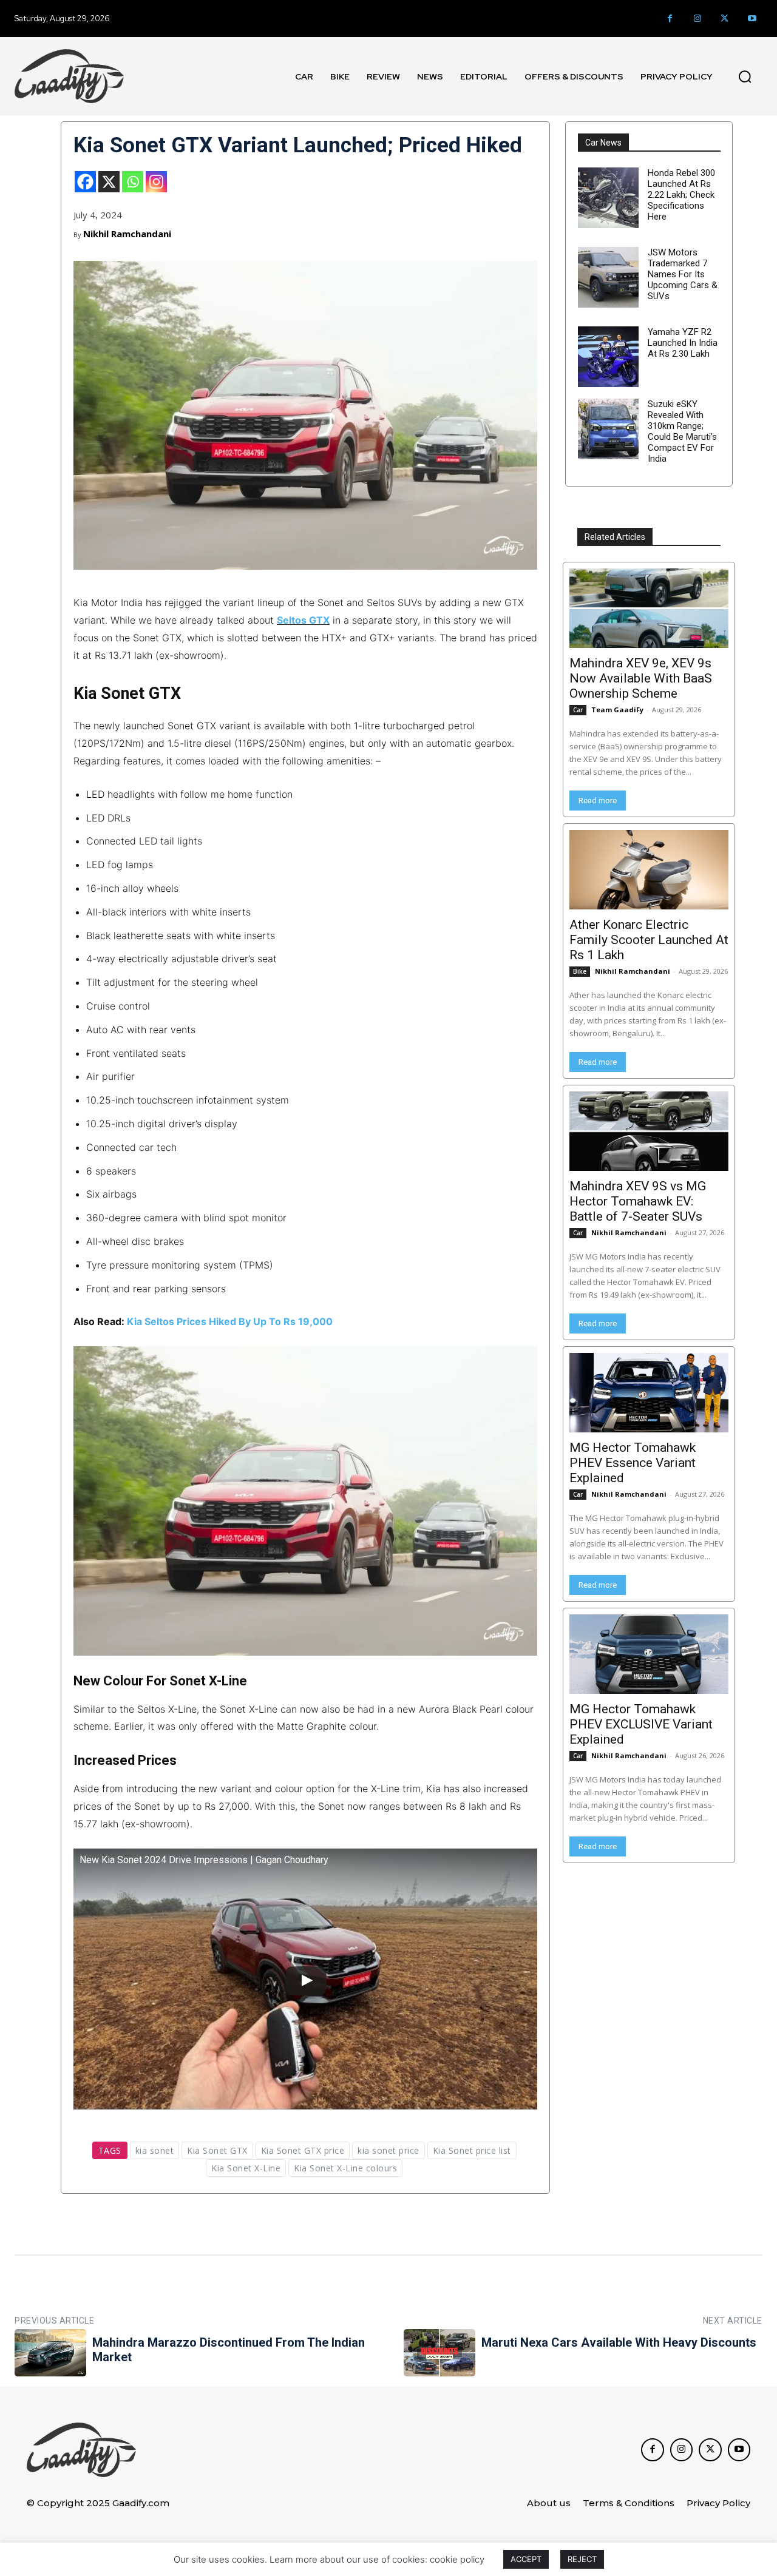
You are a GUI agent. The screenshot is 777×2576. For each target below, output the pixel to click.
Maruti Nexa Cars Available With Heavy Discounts (619, 2342)
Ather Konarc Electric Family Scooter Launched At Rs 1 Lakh (649, 940)
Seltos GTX (303, 620)
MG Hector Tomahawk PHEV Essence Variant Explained (633, 1463)
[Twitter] (724, 19)
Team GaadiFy (617, 710)
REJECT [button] (582, 2559)
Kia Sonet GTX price (303, 2150)
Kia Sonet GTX (217, 2150)
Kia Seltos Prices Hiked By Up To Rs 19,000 (230, 1321)
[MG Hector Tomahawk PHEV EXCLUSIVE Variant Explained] (649, 1654)
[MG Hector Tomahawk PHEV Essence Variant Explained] (649, 1393)
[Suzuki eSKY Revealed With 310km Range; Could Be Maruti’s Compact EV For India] (608, 429)
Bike (580, 971)
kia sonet (155, 2150)
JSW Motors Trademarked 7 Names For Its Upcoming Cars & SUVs (683, 274)
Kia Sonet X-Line (246, 2168)
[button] (745, 76)
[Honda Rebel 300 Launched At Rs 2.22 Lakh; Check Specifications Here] (608, 198)
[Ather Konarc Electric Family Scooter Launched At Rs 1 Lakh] (649, 870)
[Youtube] (752, 19)
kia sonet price (388, 2150)
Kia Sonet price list (472, 2150)
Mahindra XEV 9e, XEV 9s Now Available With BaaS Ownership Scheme (641, 678)
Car (578, 710)
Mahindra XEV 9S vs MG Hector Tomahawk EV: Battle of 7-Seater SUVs (638, 1201)
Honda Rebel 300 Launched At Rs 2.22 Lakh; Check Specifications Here (681, 195)
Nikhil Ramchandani (127, 234)
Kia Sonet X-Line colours (345, 2168)
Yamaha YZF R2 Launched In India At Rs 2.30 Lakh (683, 343)
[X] (109, 182)
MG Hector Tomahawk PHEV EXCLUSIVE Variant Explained (641, 1724)
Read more (598, 801)
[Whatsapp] (133, 182)
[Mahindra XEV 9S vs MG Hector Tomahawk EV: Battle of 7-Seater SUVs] (649, 1131)
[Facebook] (670, 19)
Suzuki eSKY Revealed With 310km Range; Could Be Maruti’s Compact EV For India (682, 431)
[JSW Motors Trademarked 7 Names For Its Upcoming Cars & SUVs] (608, 277)
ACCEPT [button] (526, 2559)
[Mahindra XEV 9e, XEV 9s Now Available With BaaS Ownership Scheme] (649, 608)
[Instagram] (697, 19)
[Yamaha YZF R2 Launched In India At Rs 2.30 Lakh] (608, 357)
